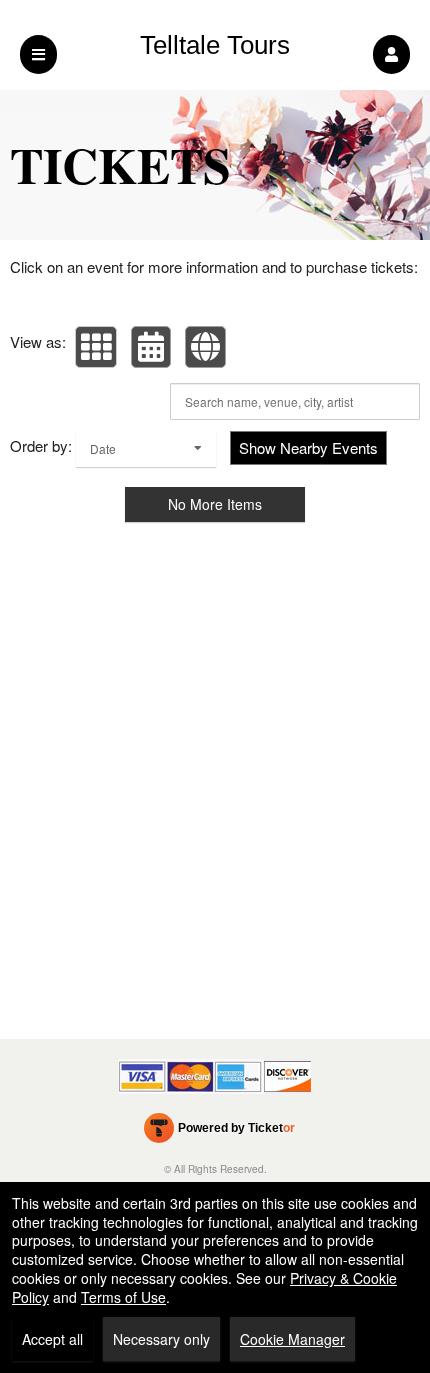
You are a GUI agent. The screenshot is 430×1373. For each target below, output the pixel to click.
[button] (391, 54)
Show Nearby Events (308, 447)
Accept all (52, 1339)
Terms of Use (123, 1297)
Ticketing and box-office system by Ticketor (219, 1132)
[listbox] (146, 448)
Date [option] (103, 448)
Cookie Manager (292, 1339)
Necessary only (161, 1339)
